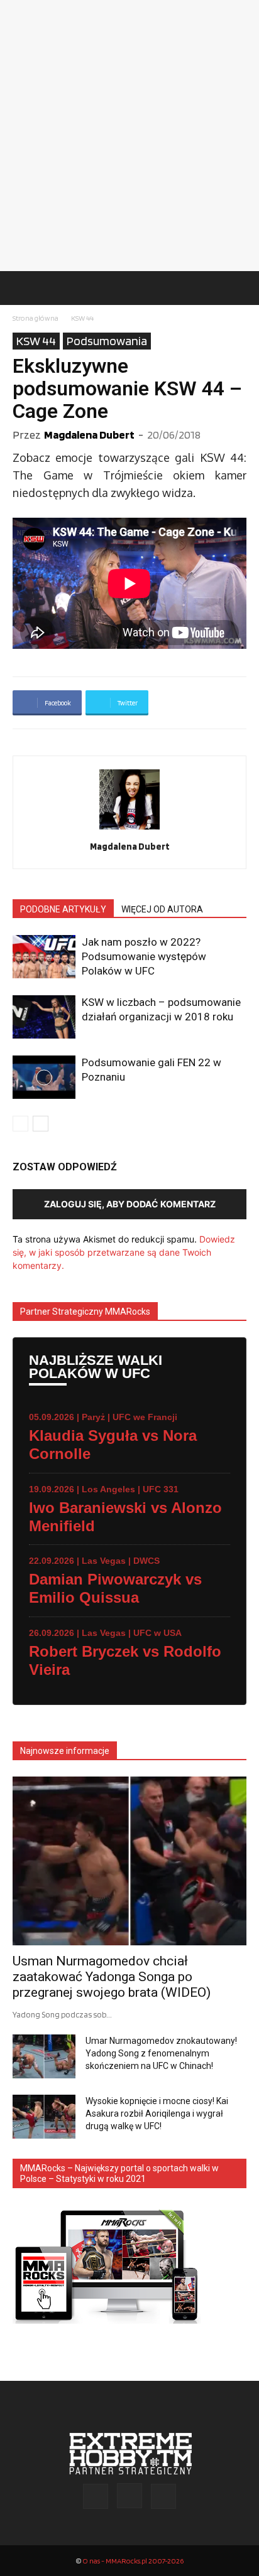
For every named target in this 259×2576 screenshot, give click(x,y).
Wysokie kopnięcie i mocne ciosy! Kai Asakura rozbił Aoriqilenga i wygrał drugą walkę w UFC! (157, 2114)
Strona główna (36, 318)
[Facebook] (96, 2496)
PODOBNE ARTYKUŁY (63, 909)
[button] (21, 288)
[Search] (241, 288)
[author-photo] (129, 829)
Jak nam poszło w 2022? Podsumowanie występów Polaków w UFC (144, 956)
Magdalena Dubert (89, 435)
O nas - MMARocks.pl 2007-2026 (133, 2561)
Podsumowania (107, 341)
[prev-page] (20, 1124)
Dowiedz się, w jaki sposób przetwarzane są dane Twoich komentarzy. (124, 1252)
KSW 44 (82, 318)
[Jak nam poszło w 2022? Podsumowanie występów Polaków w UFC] (44, 957)
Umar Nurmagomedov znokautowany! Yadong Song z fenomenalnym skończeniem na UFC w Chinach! (161, 2053)
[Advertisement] (129, 136)
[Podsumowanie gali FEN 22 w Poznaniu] (44, 1077)
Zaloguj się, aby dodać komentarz (130, 1204)
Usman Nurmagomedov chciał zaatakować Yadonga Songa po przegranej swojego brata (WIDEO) (112, 1977)
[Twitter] (163, 2496)
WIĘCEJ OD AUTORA (162, 909)
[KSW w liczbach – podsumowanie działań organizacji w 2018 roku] (44, 1017)
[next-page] (41, 1124)
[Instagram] (129, 2496)
